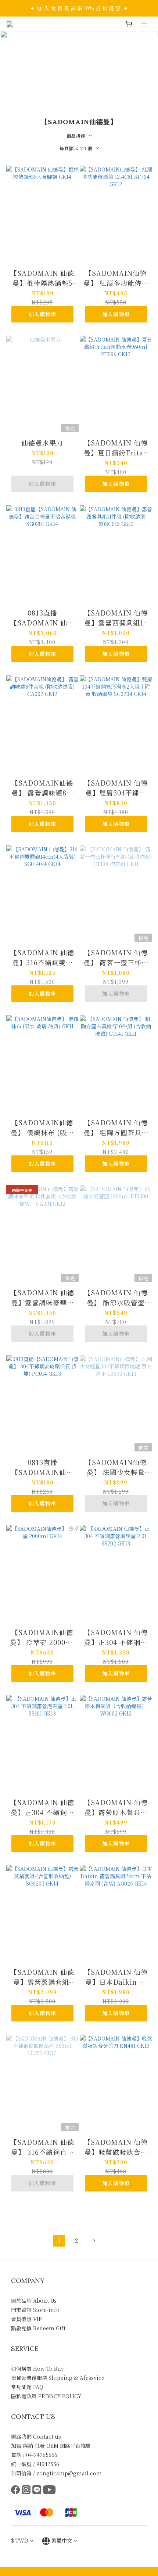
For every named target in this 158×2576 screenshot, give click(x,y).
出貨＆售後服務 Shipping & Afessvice (58, 2378)
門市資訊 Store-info (35, 2310)
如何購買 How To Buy (37, 2368)
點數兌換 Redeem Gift (38, 2328)
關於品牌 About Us (34, 2301)
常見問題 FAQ (27, 2387)
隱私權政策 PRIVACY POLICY (46, 2396)
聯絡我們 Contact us (36, 2436)
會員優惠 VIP (26, 2319)
